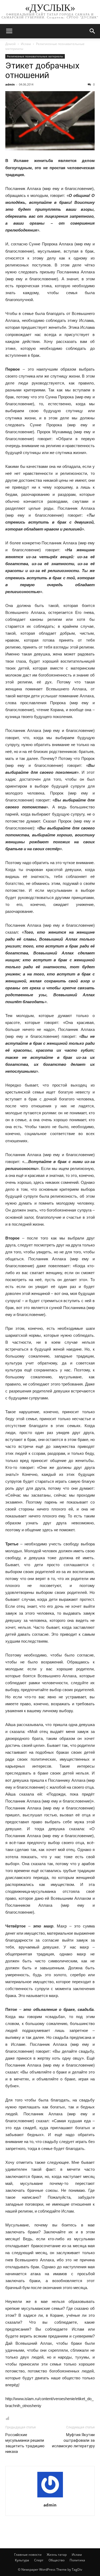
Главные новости (28, 2555)
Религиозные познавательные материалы (35, 56)
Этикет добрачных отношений (42, 70)
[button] (93, 31)
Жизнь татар (57, 2555)
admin (10, 84)
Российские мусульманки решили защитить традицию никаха (25, 2443)
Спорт (39, 2560)
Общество (57, 2560)
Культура (22, 2560)
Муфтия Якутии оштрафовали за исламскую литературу (73, 2440)
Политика (77, 2560)
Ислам (26, 44)
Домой (11, 44)
